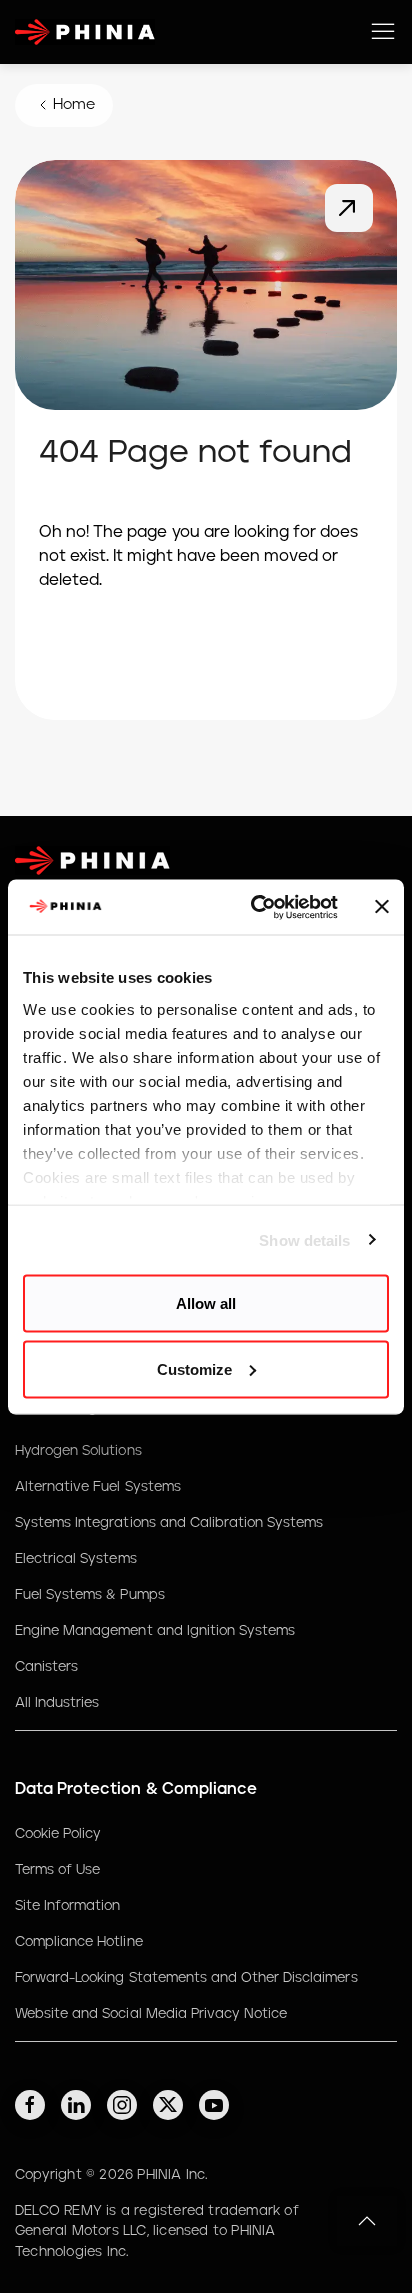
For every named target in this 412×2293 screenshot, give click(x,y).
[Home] (85, 32)
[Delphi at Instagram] (122, 2105)
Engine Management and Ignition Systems (155, 1631)
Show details (304, 1239)
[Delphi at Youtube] (214, 2105)
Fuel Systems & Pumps (90, 1595)
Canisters (46, 1667)
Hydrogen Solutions (78, 1451)
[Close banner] (382, 907)
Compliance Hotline (79, 1942)
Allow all (206, 1303)
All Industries (57, 1703)
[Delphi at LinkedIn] (76, 2105)
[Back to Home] (349, 208)
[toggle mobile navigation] (383, 32)
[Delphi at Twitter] (168, 2105)
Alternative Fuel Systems (98, 1487)
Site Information (68, 1906)
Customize (194, 1368)
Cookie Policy (58, 1834)
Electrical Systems (76, 1559)
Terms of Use (57, 1870)
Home (74, 104)
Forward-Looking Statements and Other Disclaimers (186, 1978)
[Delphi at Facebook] (30, 2105)
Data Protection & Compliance (136, 1789)
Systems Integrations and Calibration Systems (169, 1523)
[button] (367, 2221)
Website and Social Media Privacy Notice (151, 2014)
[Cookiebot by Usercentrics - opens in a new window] (255, 907)
